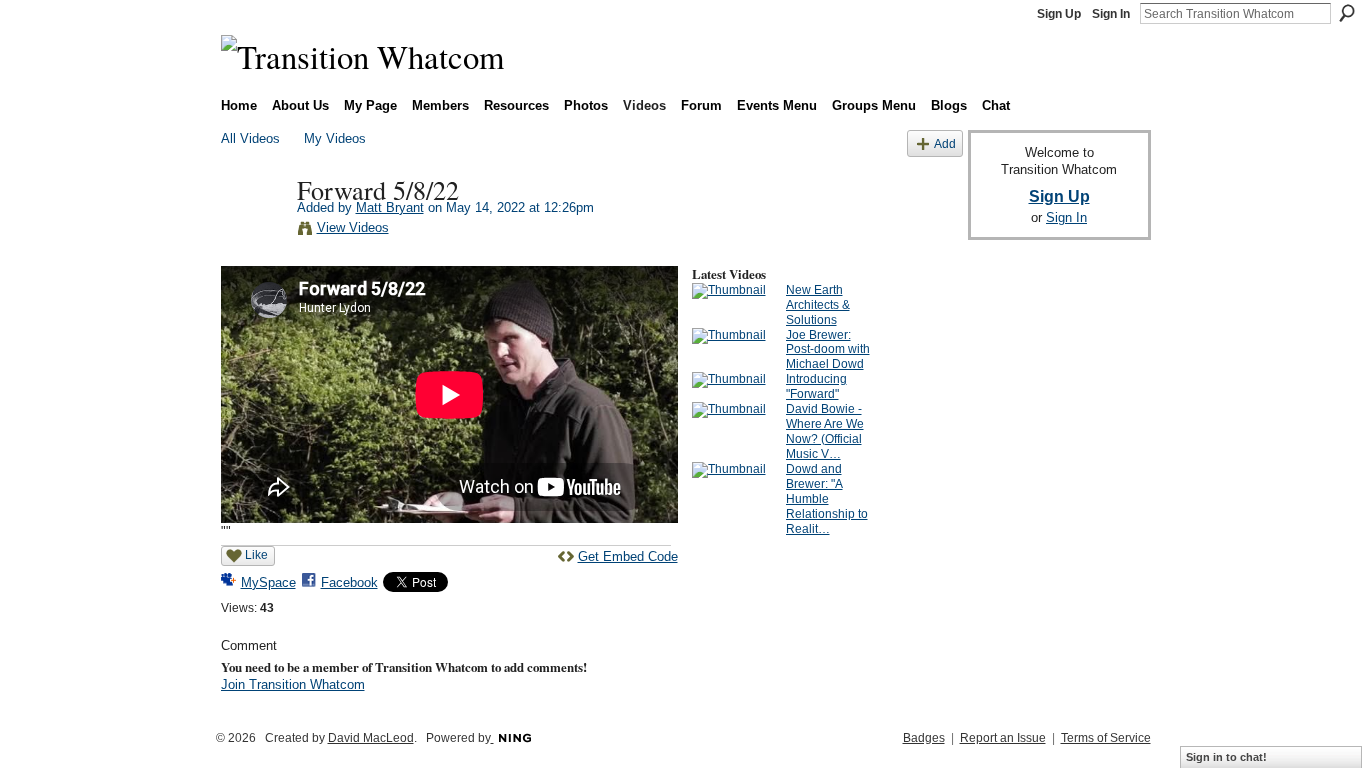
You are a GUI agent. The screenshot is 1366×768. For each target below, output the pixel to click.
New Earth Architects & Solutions (818, 305)
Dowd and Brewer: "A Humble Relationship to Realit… (827, 499)
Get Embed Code (628, 556)
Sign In (1111, 14)
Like (256, 555)
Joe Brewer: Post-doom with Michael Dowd (828, 350)
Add (945, 143)
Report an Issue (1003, 738)
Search (1347, 13)
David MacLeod (371, 738)
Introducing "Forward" (816, 386)
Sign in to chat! (1226, 757)
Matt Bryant (390, 207)
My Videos (335, 138)
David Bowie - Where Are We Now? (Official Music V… (825, 431)
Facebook (349, 582)
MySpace (268, 582)
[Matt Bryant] (258, 231)
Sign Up (1059, 14)
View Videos (353, 227)
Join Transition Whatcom (293, 684)
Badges (924, 738)
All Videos (250, 138)
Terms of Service (1106, 738)
